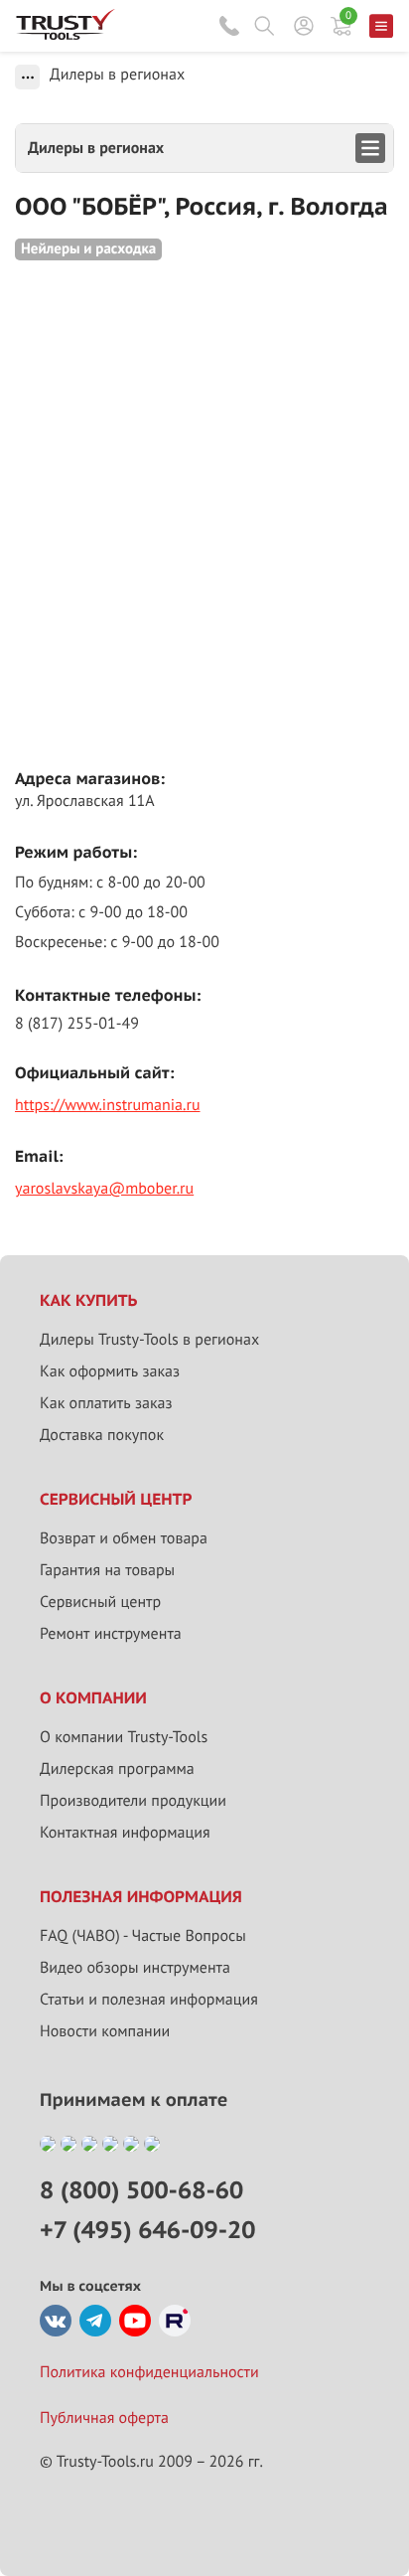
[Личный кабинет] (304, 26)
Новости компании (105, 2031)
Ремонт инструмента (111, 1634)
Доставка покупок (102, 1435)
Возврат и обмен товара (124, 1538)
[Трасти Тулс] (66, 35)
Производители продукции (133, 1801)
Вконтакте (56, 2321)
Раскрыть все (27, 77)
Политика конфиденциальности (149, 2372)
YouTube (135, 2321)
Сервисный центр (100, 1602)
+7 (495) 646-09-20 (147, 2230)
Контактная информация (125, 1833)
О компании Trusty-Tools (124, 1737)
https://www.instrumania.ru (108, 1105)
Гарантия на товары (107, 1570)
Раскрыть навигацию (204, 148)
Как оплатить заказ (106, 1403)
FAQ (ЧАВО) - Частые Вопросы (143, 1936)
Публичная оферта (104, 2418)
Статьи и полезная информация (149, 2000)
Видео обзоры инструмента (135, 1968)
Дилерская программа (117, 1769)
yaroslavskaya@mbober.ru (104, 1189)
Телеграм (95, 2321)
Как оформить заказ (110, 1371)
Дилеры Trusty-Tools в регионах (149, 1340)
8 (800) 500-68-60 (229, 26)
